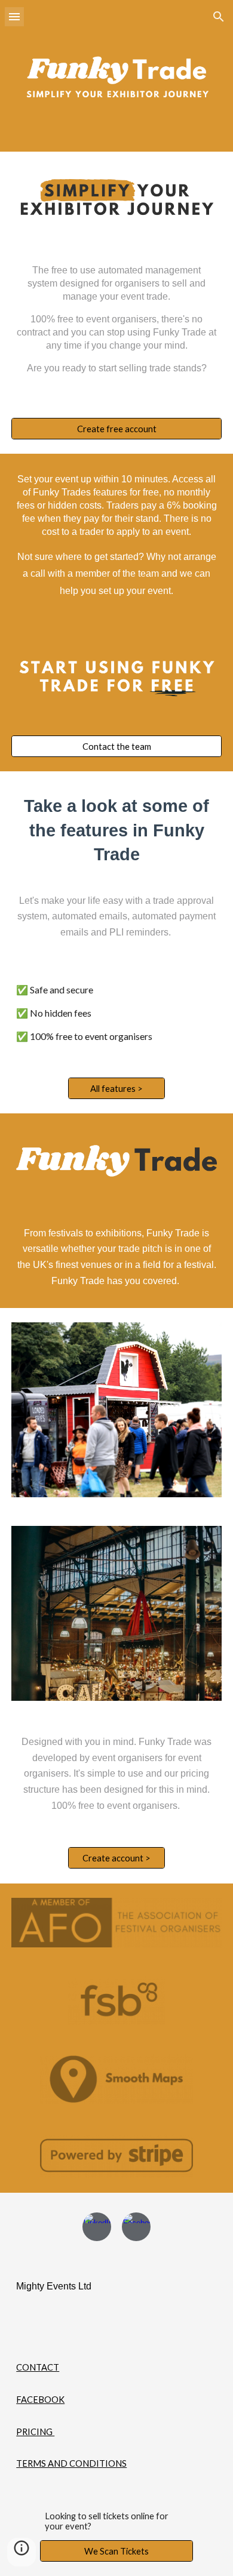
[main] (116, 324)
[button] (14, 16)
